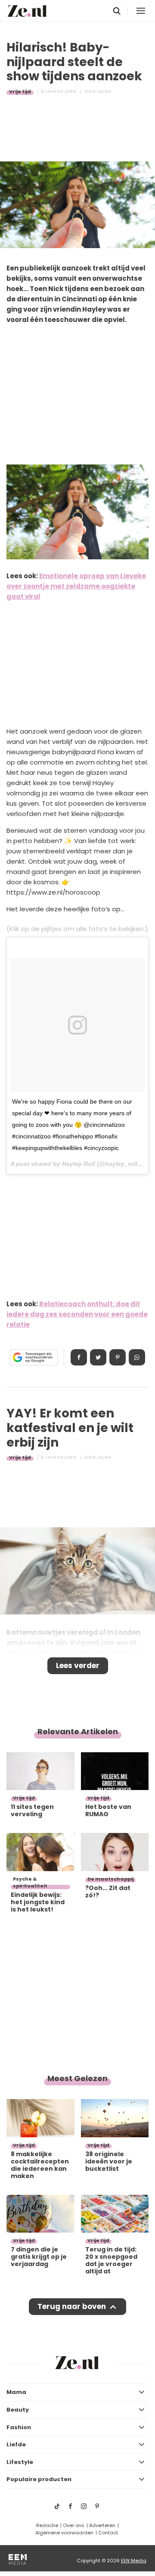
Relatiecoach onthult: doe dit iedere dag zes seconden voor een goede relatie (77, 1314)
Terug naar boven (72, 2306)
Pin (118, 1357)
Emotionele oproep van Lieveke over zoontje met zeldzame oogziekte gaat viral (76, 586)
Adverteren (102, 2525)
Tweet (98, 1357)
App (137, 1357)
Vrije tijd (20, 91)
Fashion (19, 2427)
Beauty (18, 2410)
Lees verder (78, 1666)
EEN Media (134, 2561)
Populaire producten (39, 2479)
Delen (79, 1357)
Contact (108, 2533)
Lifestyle (20, 2462)
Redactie (47, 2525)
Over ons (74, 2525)
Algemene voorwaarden (64, 2533)
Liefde (16, 2444)
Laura (104, 91)
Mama (16, 2392)
